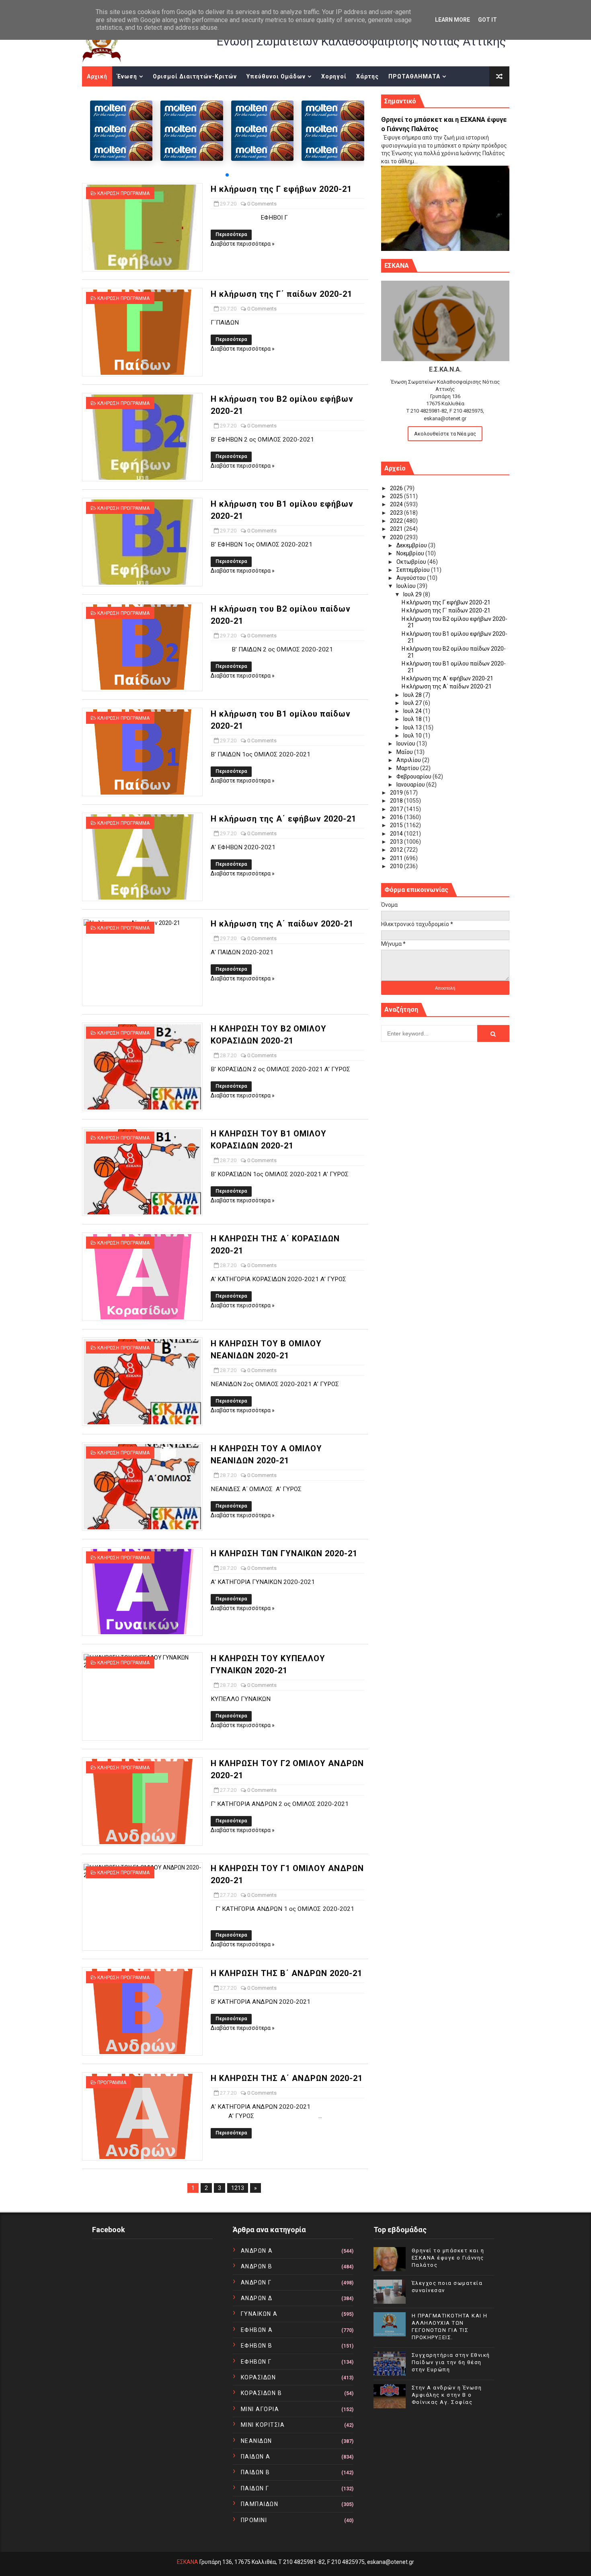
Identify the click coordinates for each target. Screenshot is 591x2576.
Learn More (452, 20)
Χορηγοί (334, 76)
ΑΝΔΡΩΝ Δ (257, 2298)
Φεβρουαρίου (415, 776)
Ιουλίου (407, 586)
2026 (397, 488)
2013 (397, 842)
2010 (397, 866)
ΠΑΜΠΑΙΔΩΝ (260, 2504)
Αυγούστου (412, 578)
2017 (397, 809)
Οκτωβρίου (412, 562)
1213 (238, 2188)
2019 (397, 793)
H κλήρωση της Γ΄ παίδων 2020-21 (281, 294)
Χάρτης (367, 76)
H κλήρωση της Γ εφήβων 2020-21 (281, 189)
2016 (397, 817)
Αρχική (97, 76)
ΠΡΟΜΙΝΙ (254, 2520)
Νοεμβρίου (411, 553)
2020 (397, 537)
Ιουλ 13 (413, 727)
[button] (227, 175)
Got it (487, 20)
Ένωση (127, 76)
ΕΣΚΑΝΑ (188, 2562)
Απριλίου (409, 760)
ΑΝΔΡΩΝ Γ (256, 2282)
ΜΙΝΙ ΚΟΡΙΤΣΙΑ (263, 2425)
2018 (397, 801)
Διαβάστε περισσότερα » (243, 244)
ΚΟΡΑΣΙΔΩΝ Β (262, 2393)
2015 (397, 825)
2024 (397, 504)
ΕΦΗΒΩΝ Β (257, 2346)
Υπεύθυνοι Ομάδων (276, 76)
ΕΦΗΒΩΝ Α (257, 2330)
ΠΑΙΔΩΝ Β (255, 2472)
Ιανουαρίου (411, 785)
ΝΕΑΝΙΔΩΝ (257, 2441)
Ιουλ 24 (413, 711)
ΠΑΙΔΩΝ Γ (255, 2488)
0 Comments (262, 204)
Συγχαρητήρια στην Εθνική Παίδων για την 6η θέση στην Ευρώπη (451, 2362)
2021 (397, 529)
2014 (397, 834)
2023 (397, 513)
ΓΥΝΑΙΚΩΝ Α (259, 2314)
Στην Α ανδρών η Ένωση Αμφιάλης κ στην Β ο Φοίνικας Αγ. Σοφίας (447, 2395)
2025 (397, 496)
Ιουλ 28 (413, 695)
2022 (397, 521)
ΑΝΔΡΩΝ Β (257, 2266)
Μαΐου (405, 752)
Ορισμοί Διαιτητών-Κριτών (195, 76)
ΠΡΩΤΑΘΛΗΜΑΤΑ (414, 76)
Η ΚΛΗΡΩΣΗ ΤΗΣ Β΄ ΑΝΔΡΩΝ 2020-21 (286, 1973)
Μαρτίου (408, 768)
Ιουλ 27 (413, 703)
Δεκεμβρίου (412, 545)
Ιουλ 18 (413, 719)
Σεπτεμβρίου (414, 570)
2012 (397, 850)
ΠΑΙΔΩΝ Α (256, 2457)
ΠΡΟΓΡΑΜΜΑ (112, 2083)
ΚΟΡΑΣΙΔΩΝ (259, 2377)
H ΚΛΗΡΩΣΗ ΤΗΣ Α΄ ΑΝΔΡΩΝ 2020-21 (287, 2078)
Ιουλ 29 (413, 594)
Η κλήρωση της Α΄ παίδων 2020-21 (282, 924)
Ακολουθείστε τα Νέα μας (445, 434)
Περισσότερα (231, 234)
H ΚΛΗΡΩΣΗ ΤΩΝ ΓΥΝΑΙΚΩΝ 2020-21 (284, 1553)
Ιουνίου (406, 744)
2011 (397, 858)
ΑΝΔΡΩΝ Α (257, 2251)
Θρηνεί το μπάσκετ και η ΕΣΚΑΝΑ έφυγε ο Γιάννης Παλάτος (448, 2258)
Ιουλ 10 (413, 735)
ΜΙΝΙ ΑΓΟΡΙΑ (260, 2409)
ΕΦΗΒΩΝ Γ (256, 2362)
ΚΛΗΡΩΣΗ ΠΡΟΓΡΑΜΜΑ (123, 193)
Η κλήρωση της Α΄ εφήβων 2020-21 (283, 819)
